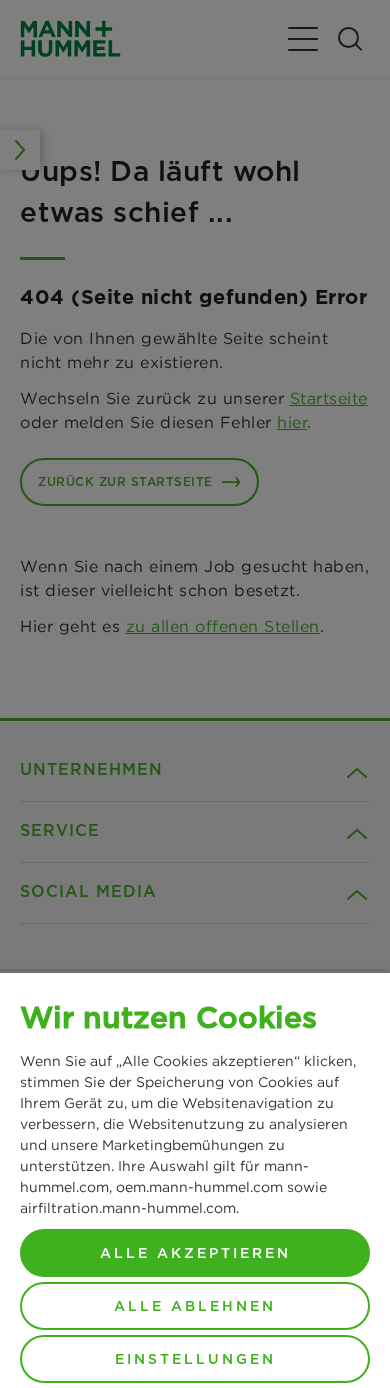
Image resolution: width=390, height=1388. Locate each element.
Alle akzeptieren (195, 1253)
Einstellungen (195, 1359)
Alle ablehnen (195, 1306)
